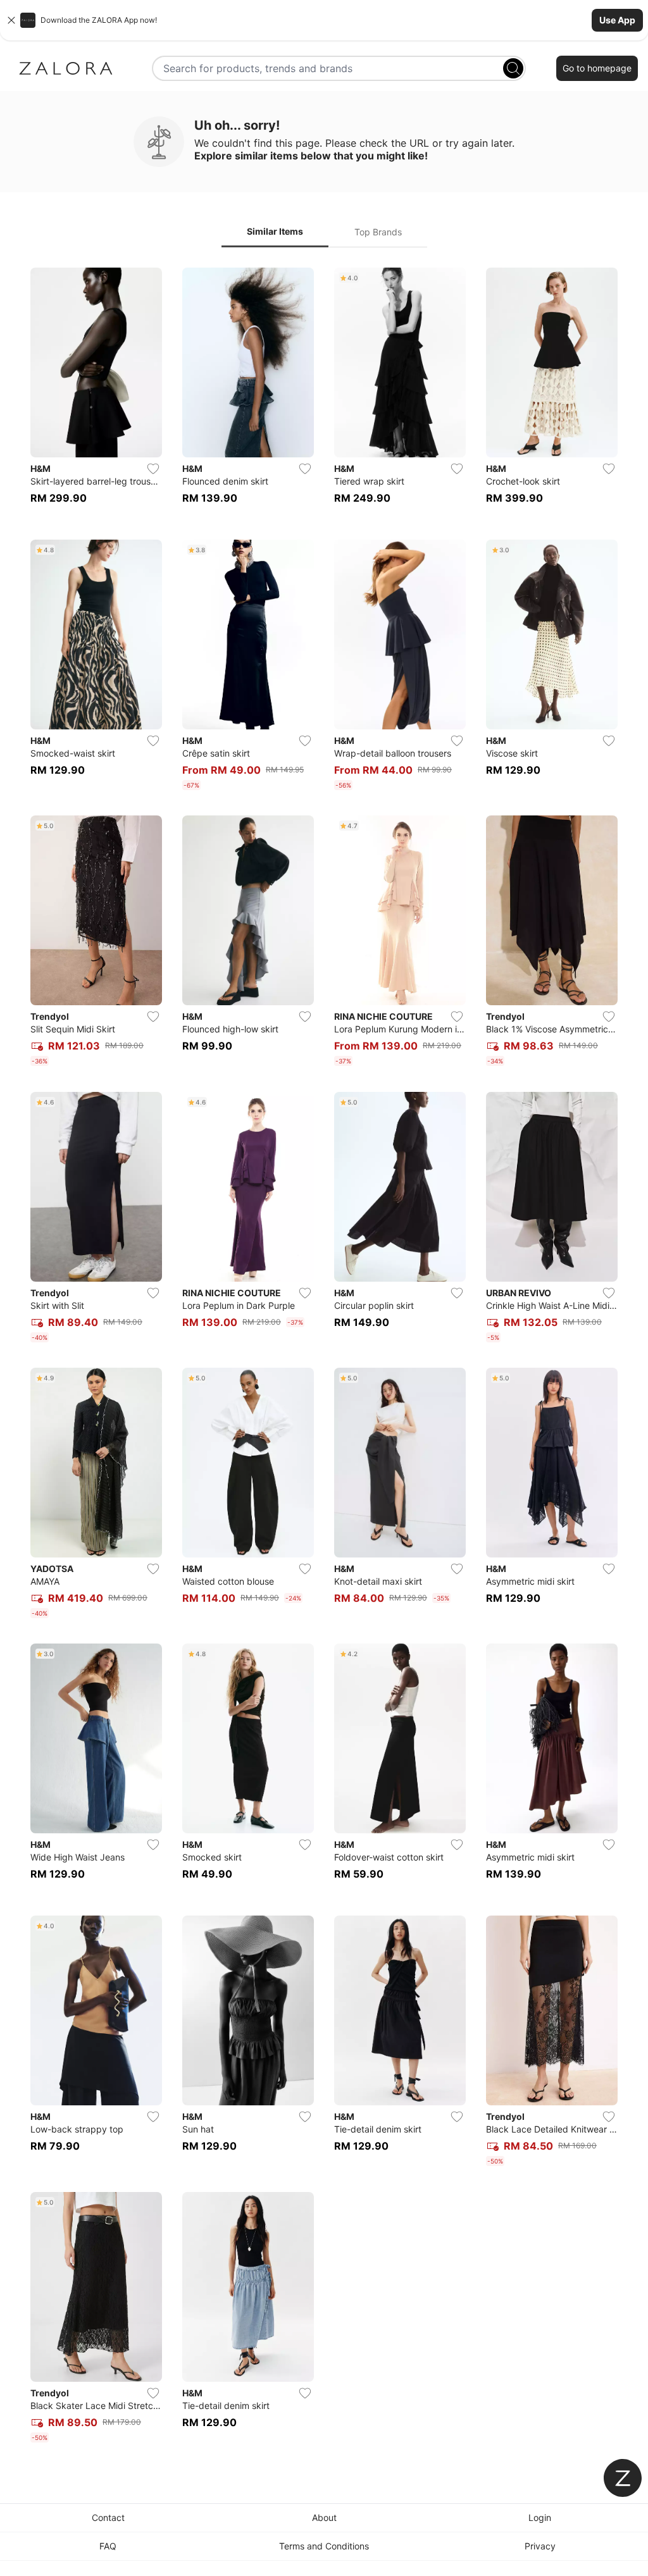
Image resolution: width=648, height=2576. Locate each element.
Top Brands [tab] (378, 232)
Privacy (540, 2546)
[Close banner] (11, 20)
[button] (324, 20)
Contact (108, 2517)
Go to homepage (597, 68)
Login (540, 2517)
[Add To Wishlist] (153, 469)
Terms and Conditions (324, 2546)
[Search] (513, 68)
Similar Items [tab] (275, 231)
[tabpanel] (324, 1358)
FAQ (108, 2546)
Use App (617, 20)
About (324, 2517)
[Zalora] (66, 68)
